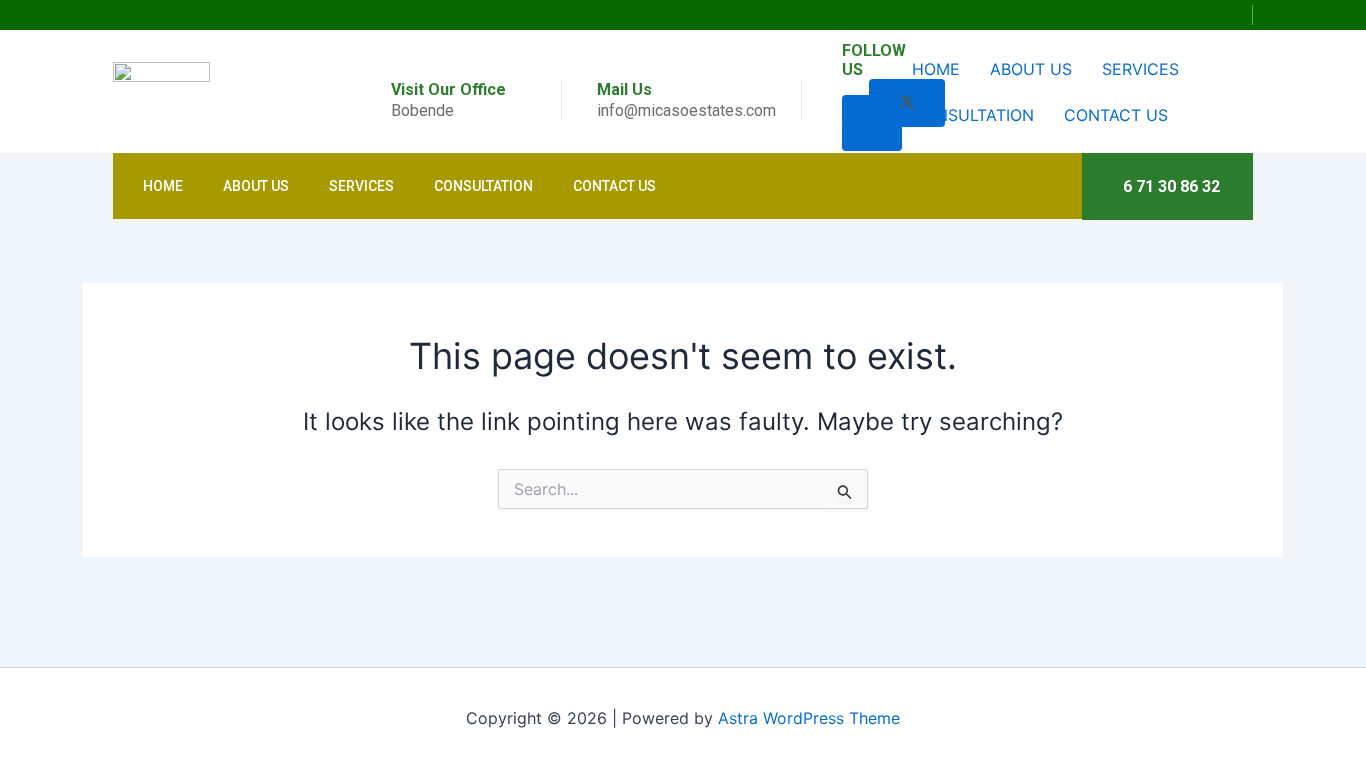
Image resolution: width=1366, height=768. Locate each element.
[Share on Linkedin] (872, 136)
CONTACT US (1116, 115)
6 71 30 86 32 (1171, 186)
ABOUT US (1031, 69)
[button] (1240, 15)
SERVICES (1140, 69)
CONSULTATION (973, 115)
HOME (936, 69)
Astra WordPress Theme (809, 718)
